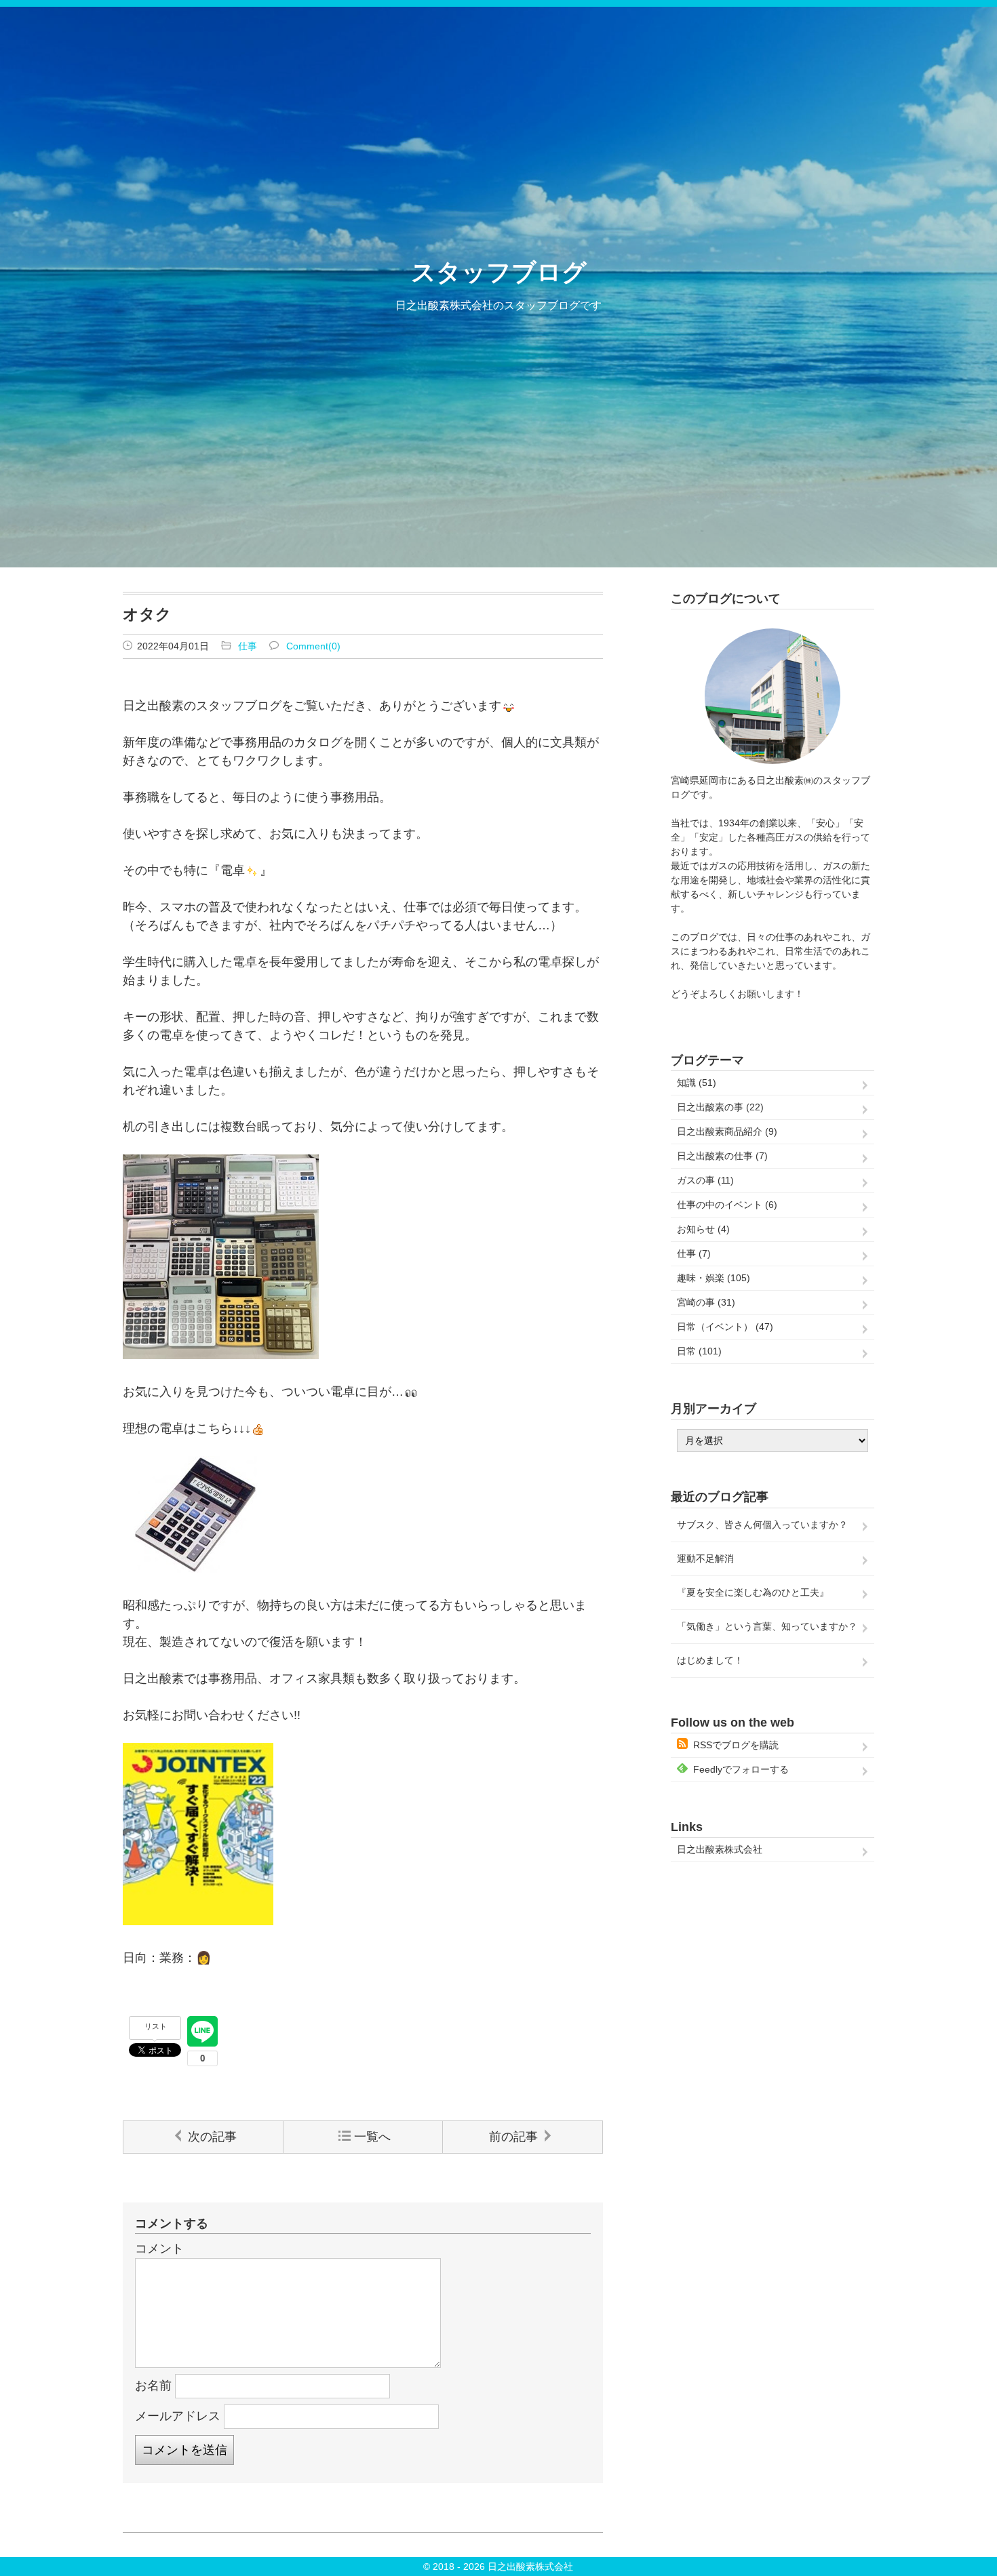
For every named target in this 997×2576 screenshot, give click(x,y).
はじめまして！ (710, 1660)
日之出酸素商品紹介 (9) (727, 1131)
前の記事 (513, 2137)
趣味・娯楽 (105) (713, 1278)
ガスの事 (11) (705, 1180)
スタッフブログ (499, 272)
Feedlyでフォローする (741, 1769)
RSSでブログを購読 (736, 1745)
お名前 (153, 2385)
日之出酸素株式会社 (720, 1849)
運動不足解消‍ (705, 1558)
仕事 (248, 646)
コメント (159, 2249)
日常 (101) (699, 1351)
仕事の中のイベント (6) (727, 1205)
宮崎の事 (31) (706, 1302)
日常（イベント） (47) (725, 1327)
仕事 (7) (694, 1253)
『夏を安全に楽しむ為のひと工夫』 (753, 1592)
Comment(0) (313, 646)
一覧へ (372, 2137)
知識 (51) (697, 1083)
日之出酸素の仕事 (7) (722, 1156)
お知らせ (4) (703, 1229)
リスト (156, 2026)
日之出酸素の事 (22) (720, 1107)
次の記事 (212, 2137)
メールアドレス (178, 2415)
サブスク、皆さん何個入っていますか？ (762, 1525)
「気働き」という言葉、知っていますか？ (767, 1626)
